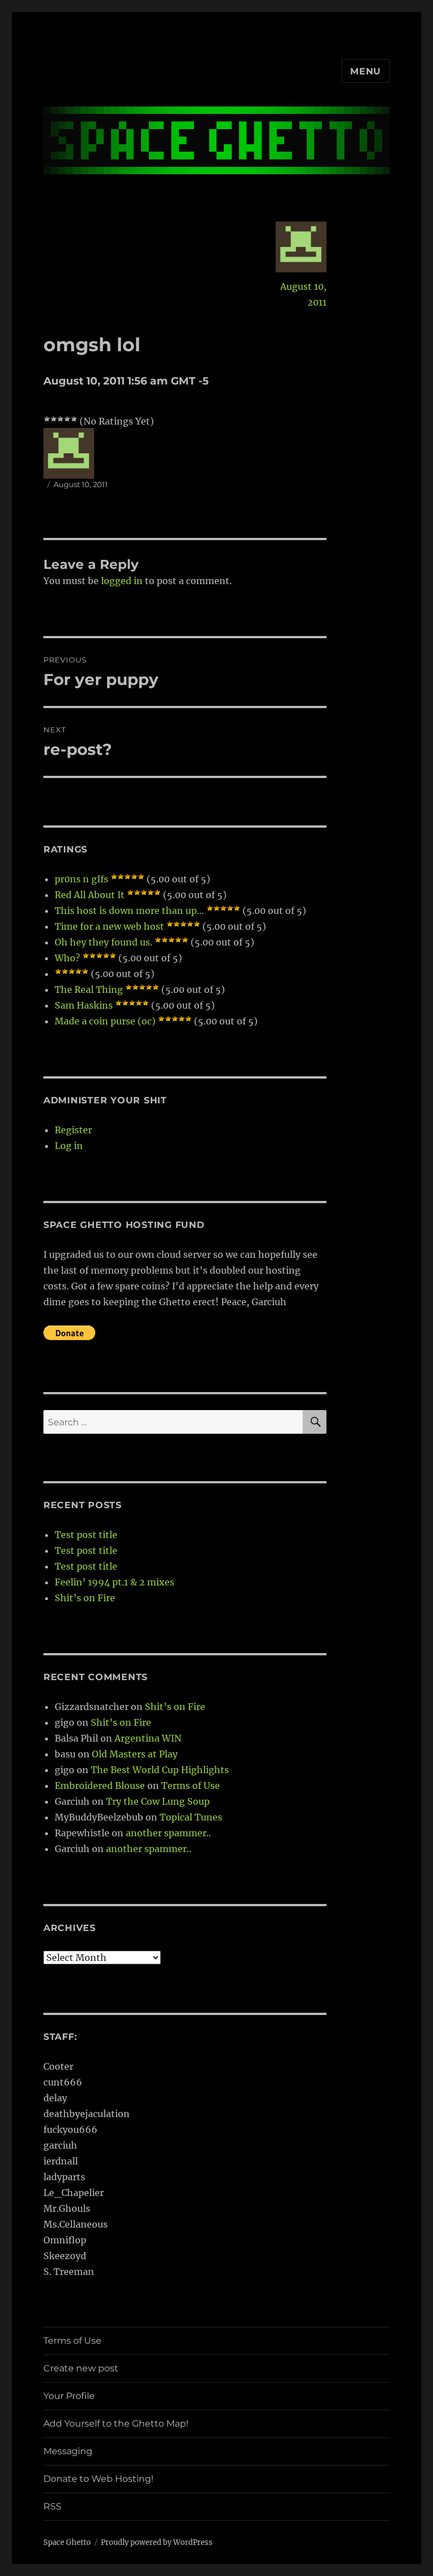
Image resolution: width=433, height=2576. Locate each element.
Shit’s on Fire (85, 1598)
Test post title (86, 1535)
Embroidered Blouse (100, 1786)
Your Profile (69, 2396)
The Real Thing (89, 989)
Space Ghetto (67, 2542)
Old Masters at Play (135, 1754)
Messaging (68, 2451)
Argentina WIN (148, 1738)
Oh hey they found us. (103, 942)
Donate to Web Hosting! (98, 2479)
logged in (122, 581)
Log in (69, 1146)
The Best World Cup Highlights (160, 1770)
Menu (366, 71)
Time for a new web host (109, 926)
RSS (52, 2506)
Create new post (81, 2368)
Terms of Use (191, 1786)
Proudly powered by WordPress (157, 2542)
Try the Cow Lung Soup (158, 1801)
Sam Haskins (84, 1005)
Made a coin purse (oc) (105, 1021)
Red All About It (90, 895)
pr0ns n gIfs (81, 879)
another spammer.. (168, 1833)
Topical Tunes (191, 1817)
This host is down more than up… (129, 911)
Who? (67, 958)
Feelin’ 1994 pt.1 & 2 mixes (114, 1582)
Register (73, 1130)
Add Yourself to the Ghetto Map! (116, 2423)
